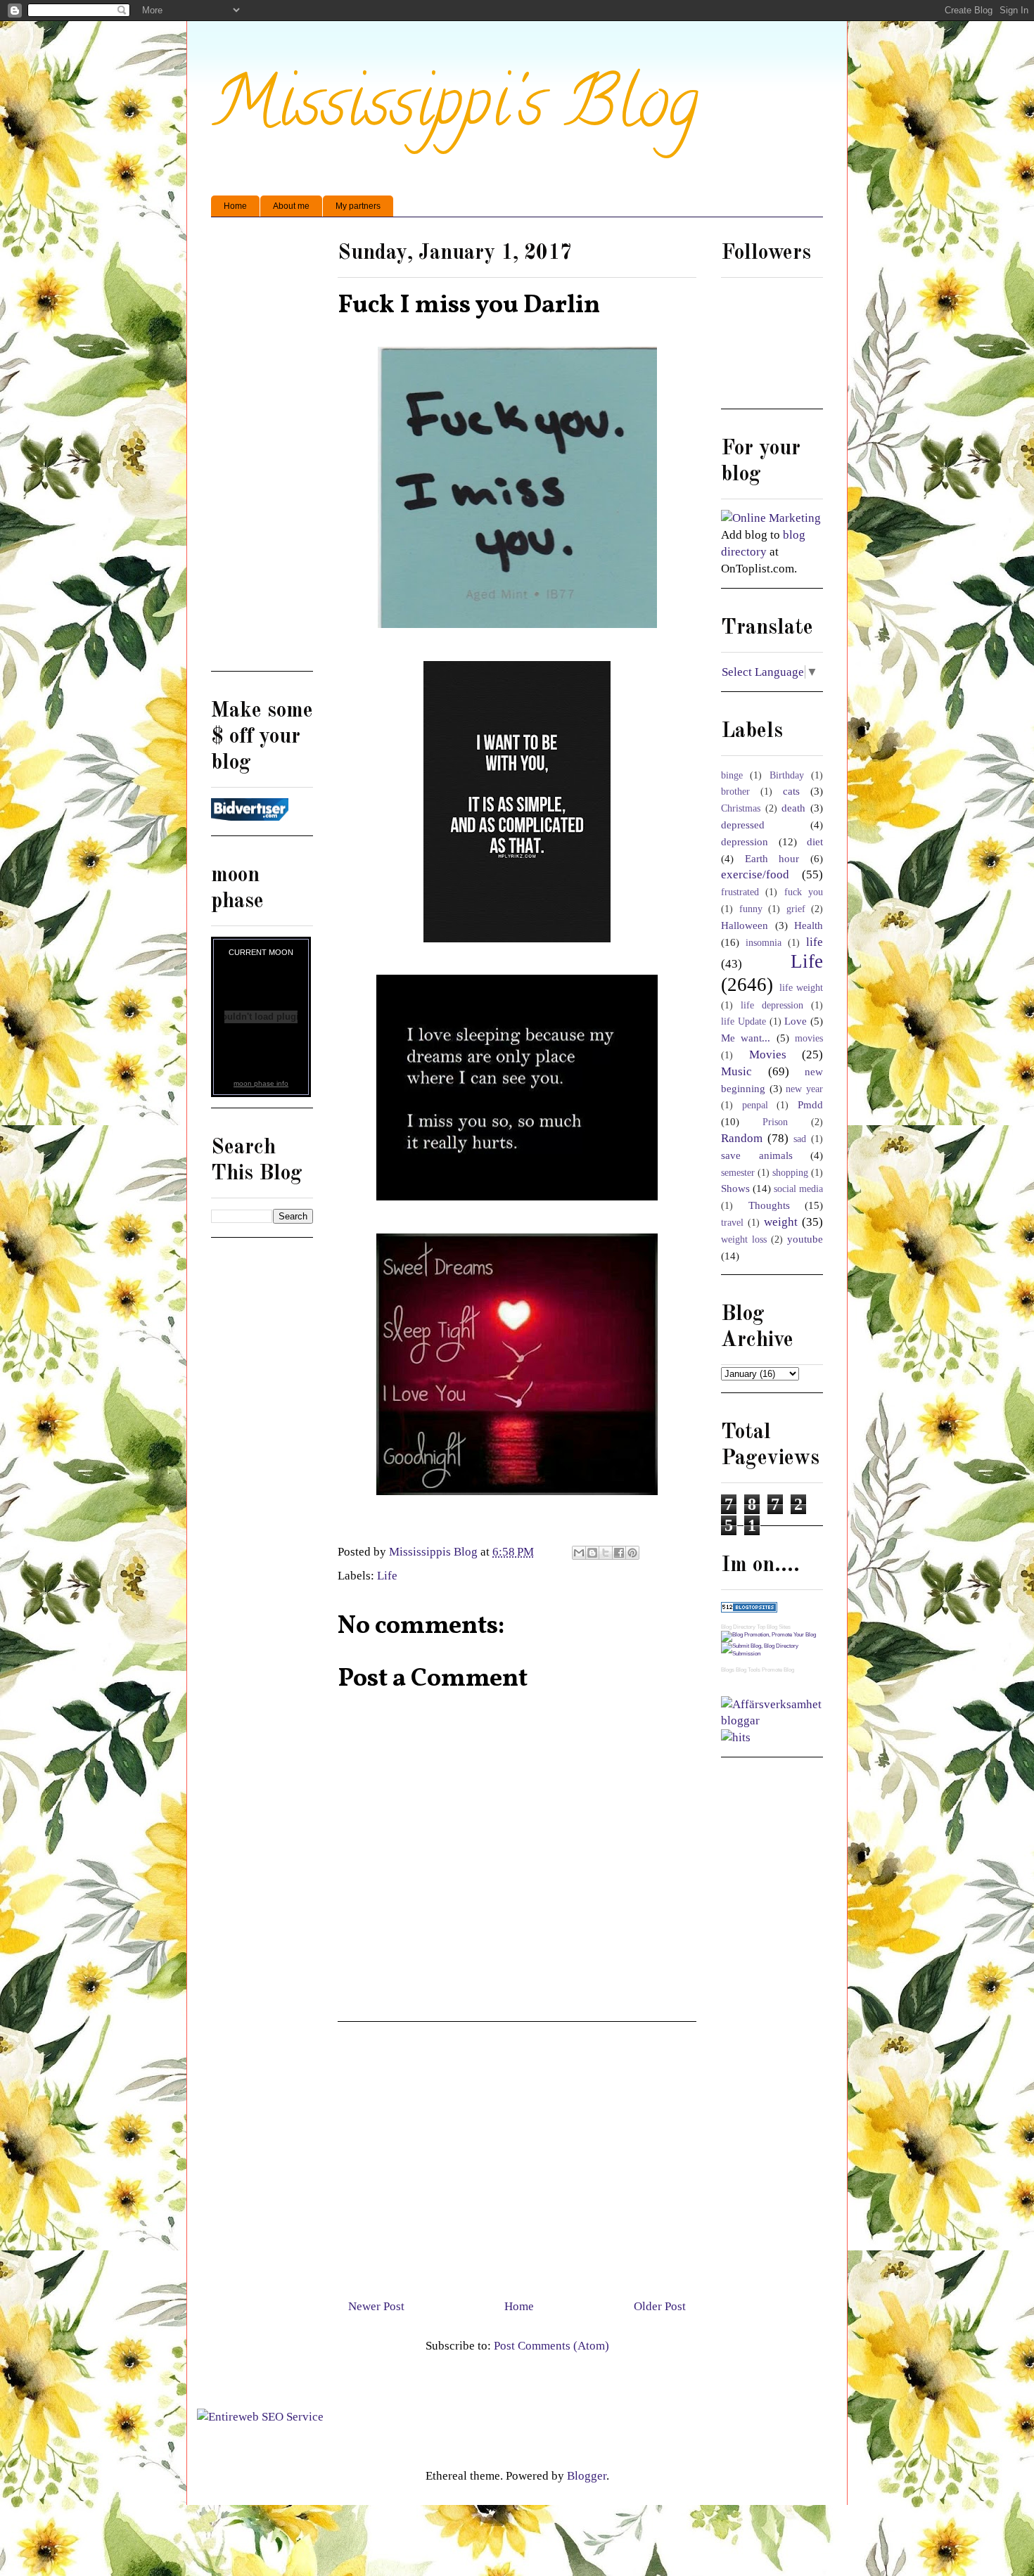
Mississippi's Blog (455, 110)
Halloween (745, 925)
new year (804, 1089)
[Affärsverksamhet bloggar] (772, 1720)
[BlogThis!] (592, 1553)
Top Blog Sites (774, 1627)
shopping (790, 1173)
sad (800, 1139)
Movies (768, 1055)
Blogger (587, 2476)
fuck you (804, 892)
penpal (755, 1105)
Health (809, 925)
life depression (772, 1005)
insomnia (764, 943)
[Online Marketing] (771, 518)
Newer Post (376, 2306)
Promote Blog (778, 1670)
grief (796, 909)
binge (732, 775)
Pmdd (810, 1104)
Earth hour (772, 858)
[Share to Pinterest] (632, 1553)
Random (742, 1138)
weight (781, 1222)
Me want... (746, 1038)
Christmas (741, 808)
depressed (743, 825)
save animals (757, 1155)
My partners (358, 206)
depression (745, 841)
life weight (802, 988)
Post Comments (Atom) (551, 2346)
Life (387, 1576)
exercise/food (755, 874)
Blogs (728, 1670)
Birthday (787, 775)
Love (796, 1021)
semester (738, 1173)
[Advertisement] (517, 2155)
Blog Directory (738, 1627)
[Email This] (579, 1553)
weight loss (744, 1239)
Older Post (660, 2306)
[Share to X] (606, 1553)
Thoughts (769, 1205)
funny (751, 909)
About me (291, 206)
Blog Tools (748, 1670)
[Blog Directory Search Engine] (772, 1654)
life (815, 942)
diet (815, 841)
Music (736, 1071)
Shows (735, 1188)
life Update (743, 1021)
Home (235, 206)
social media (798, 1189)
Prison (775, 1122)
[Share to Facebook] (619, 1553)
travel (732, 1223)
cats (791, 791)
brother (735, 792)
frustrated (740, 892)
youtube (805, 1239)
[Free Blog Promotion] (768, 1635)
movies (809, 1038)
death (793, 808)
